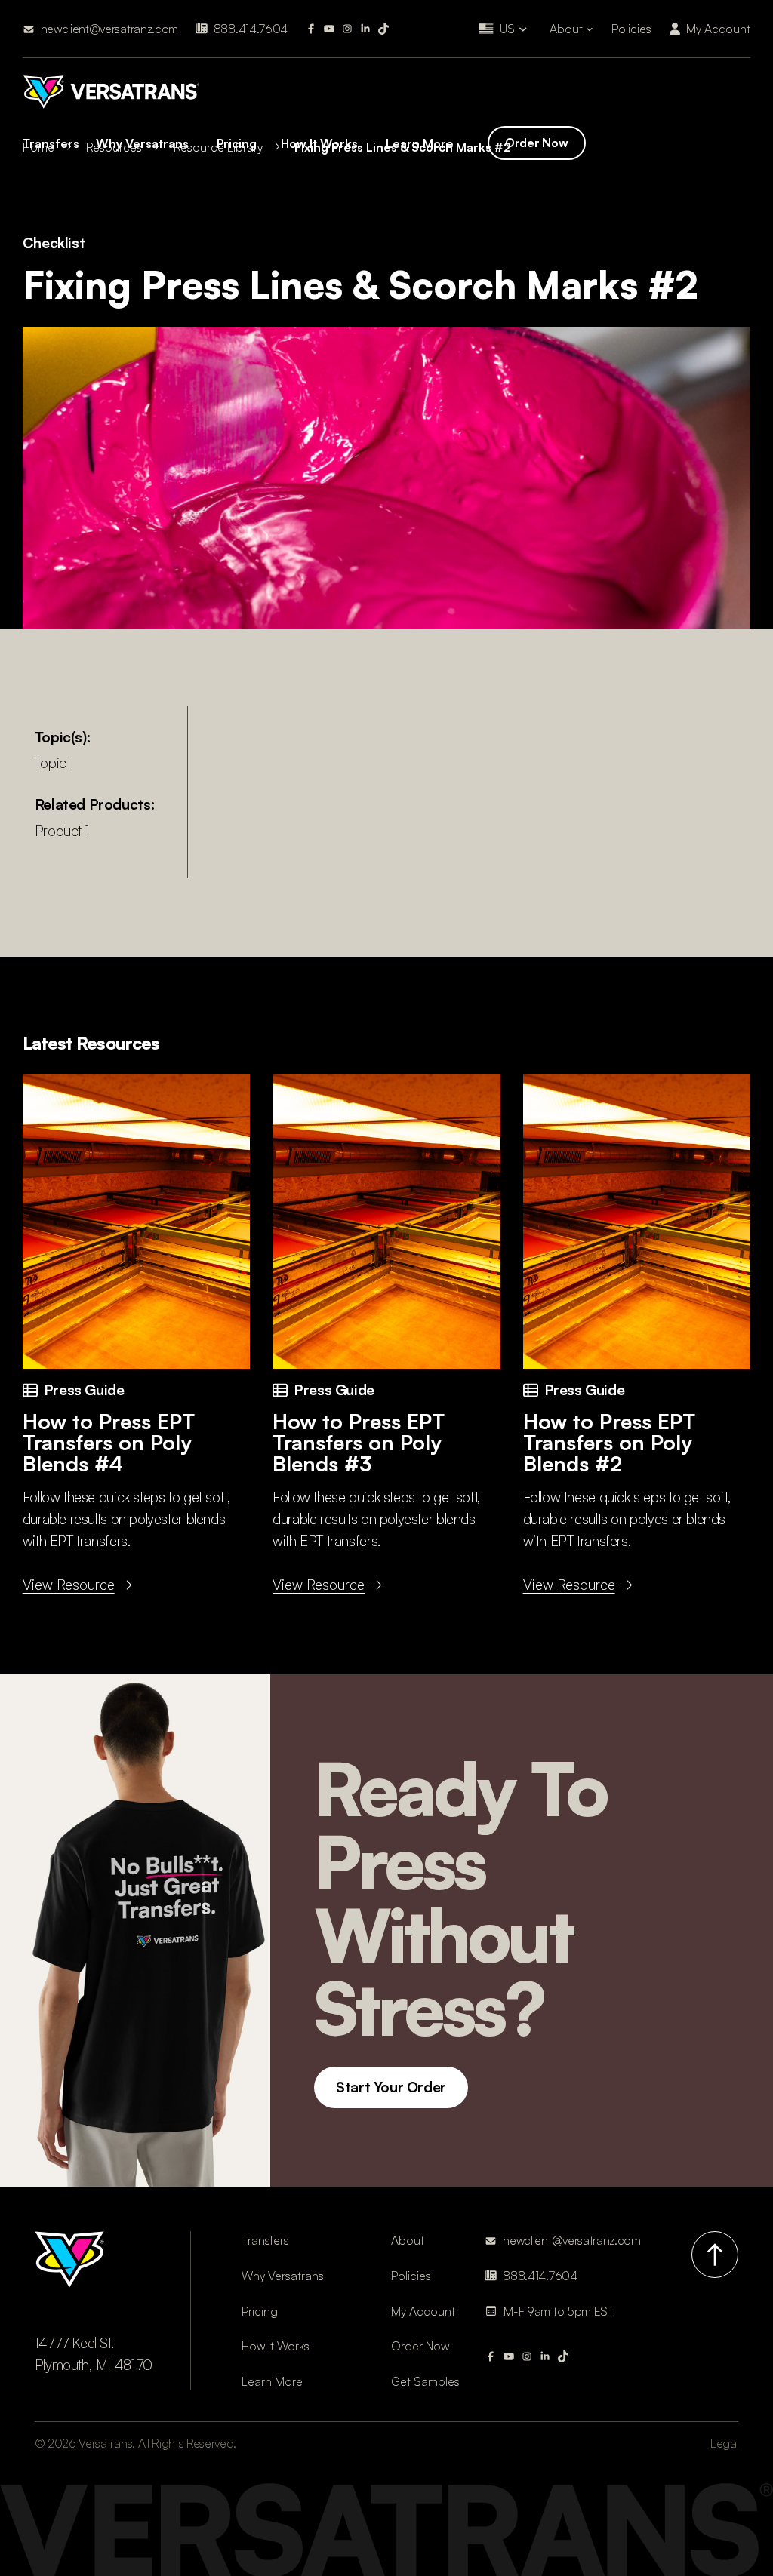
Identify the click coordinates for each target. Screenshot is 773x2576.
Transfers (51, 143)
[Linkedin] (365, 29)
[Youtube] (329, 29)
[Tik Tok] (383, 29)
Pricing (237, 143)
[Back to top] (715, 2255)
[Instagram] (347, 29)
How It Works (319, 143)
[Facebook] (311, 29)
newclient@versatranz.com (109, 29)
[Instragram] (527, 2356)
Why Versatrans (142, 143)
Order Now (536, 143)
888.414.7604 (251, 29)
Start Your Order (391, 2087)
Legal (724, 2443)
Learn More (420, 143)
